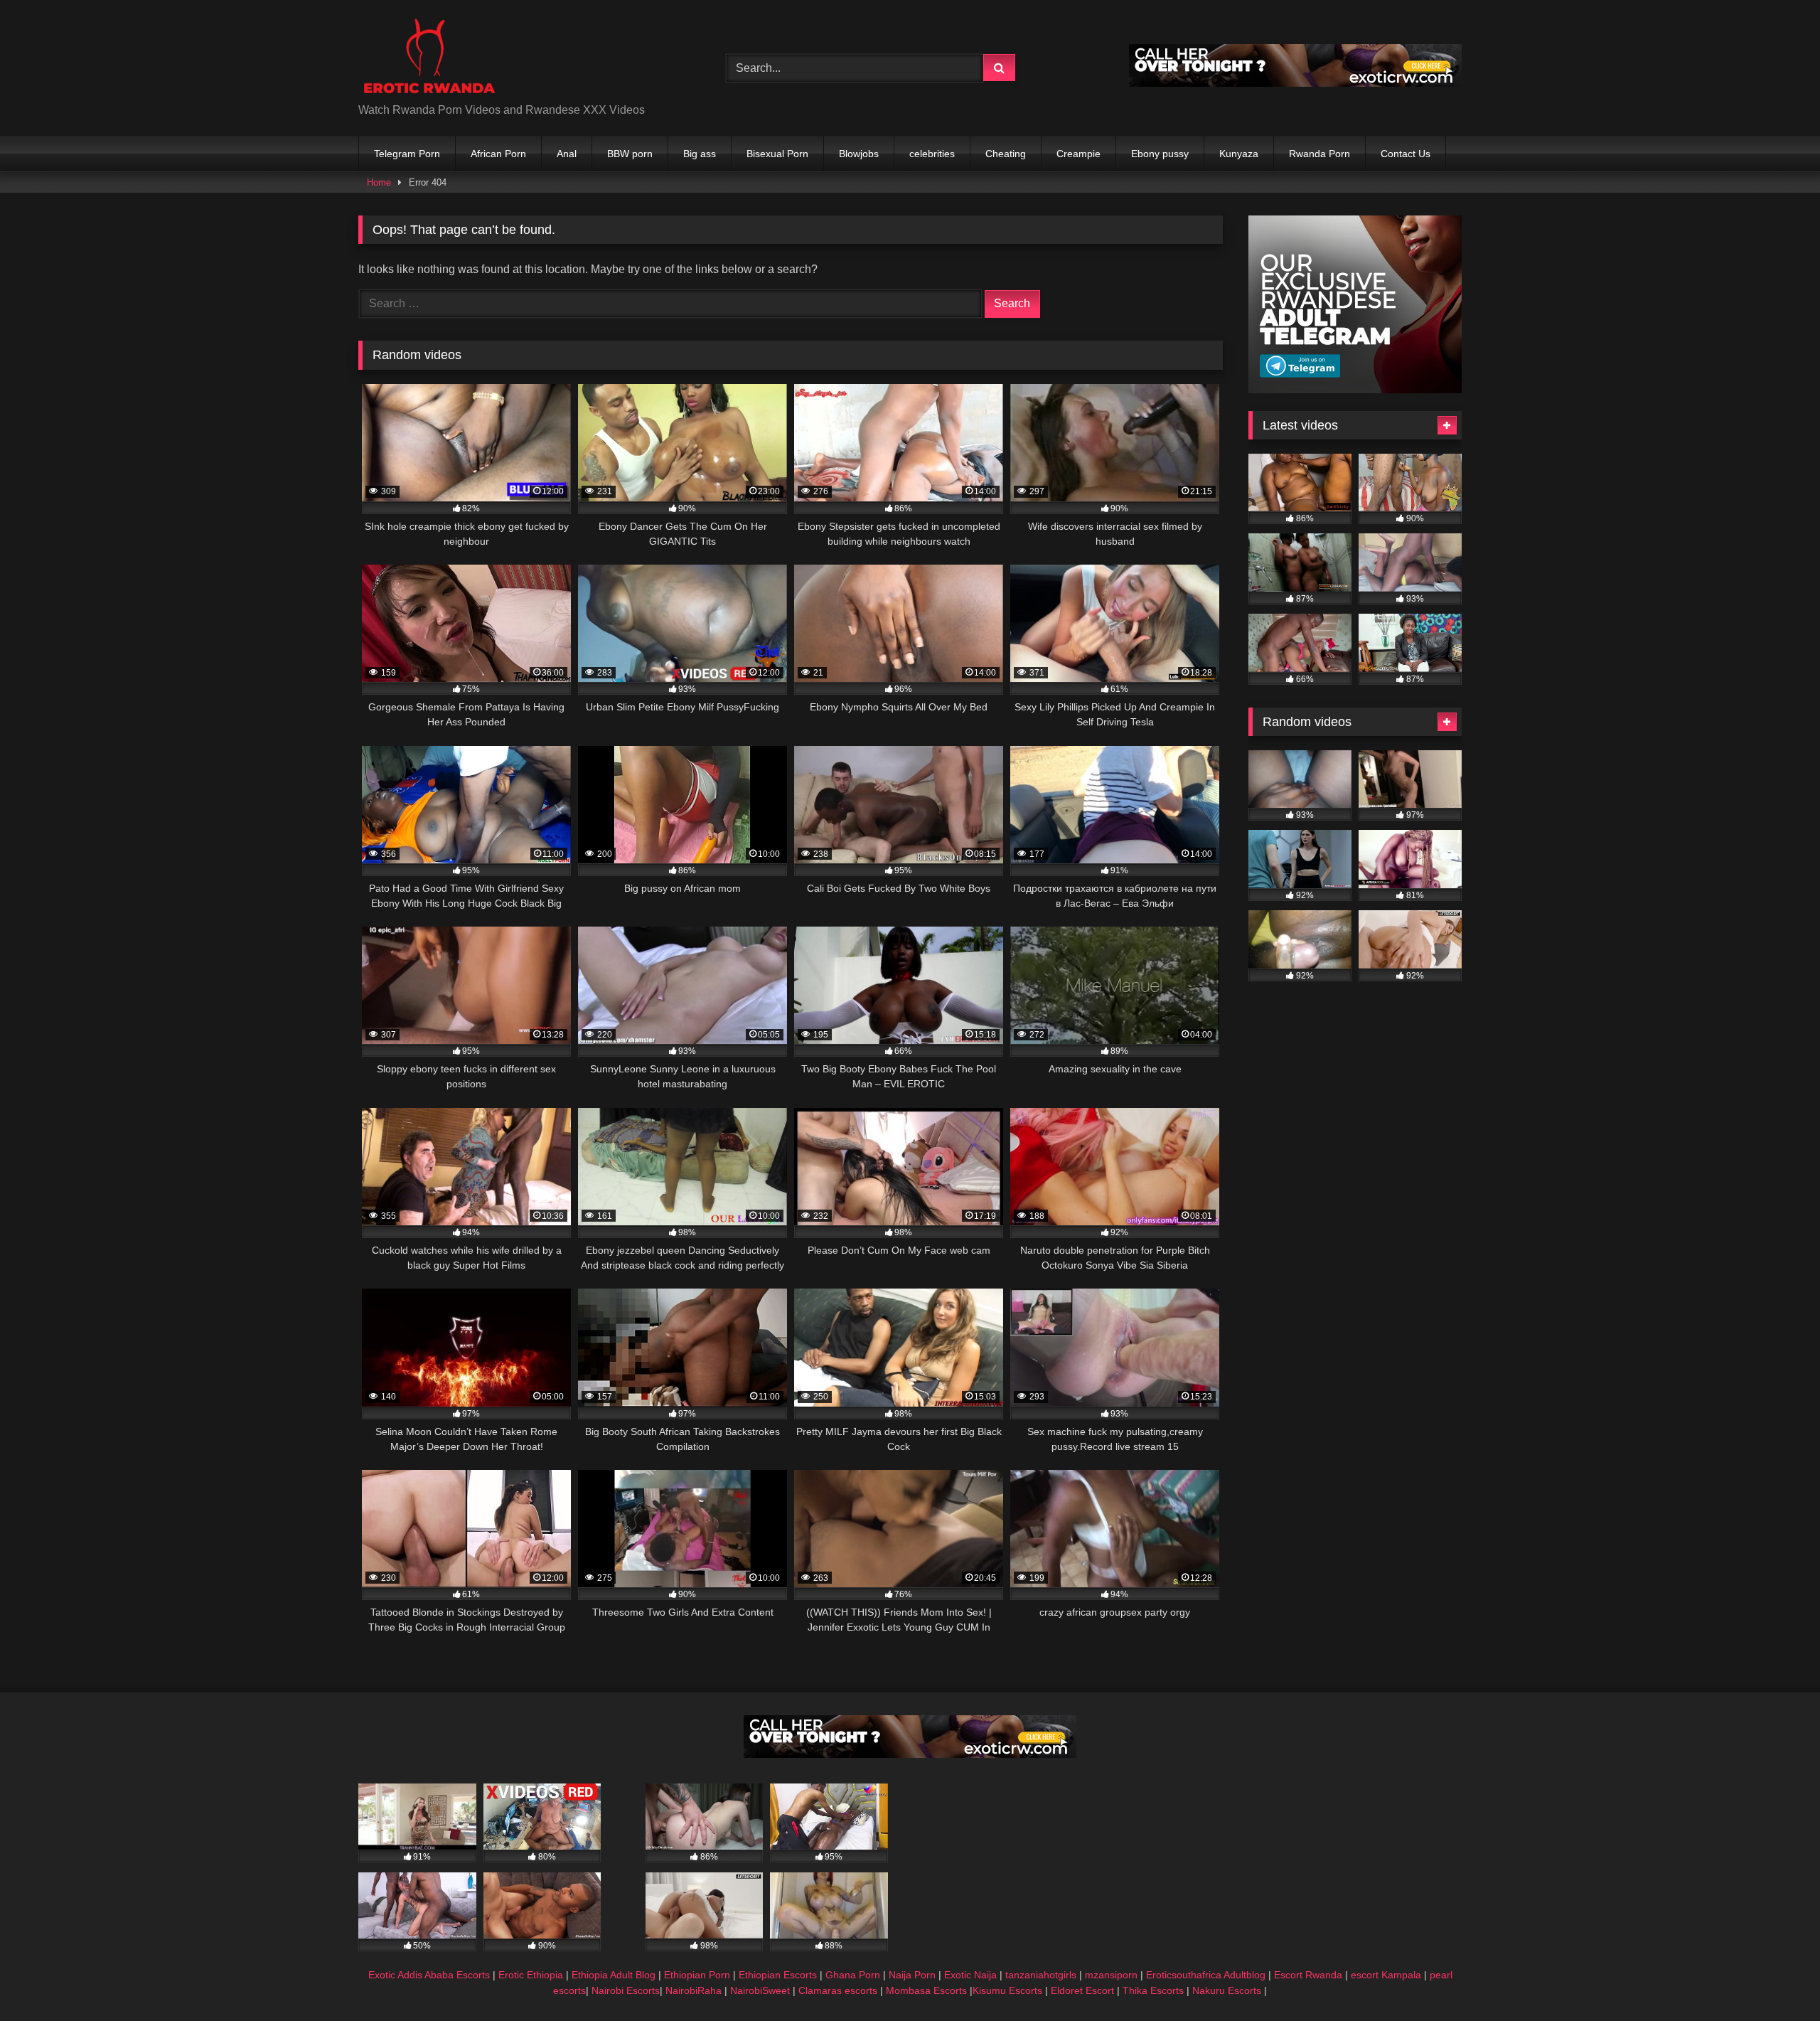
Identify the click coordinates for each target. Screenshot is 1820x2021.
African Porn (498, 154)
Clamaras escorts (838, 1990)
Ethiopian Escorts (778, 1975)
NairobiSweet (760, 1990)
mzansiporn (1111, 1975)
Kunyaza (1239, 154)
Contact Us (1406, 154)
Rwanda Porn (1319, 154)
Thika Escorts (1153, 1990)
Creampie (1078, 154)
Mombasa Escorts (926, 1990)
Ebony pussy (1160, 154)
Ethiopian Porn (697, 1975)
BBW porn (630, 154)
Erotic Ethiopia (531, 1975)
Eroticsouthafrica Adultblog (1206, 1975)
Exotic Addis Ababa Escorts (429, 1975)
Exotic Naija (970, 1975)
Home (379, 182)
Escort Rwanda (1308, 1975)
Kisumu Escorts (1007, 1990)
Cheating (1006, 154)
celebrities (932, 154)
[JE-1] (1355, 389)
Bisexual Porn (777, 154)
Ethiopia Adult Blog (614, 1975)
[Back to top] (1776, 1979)
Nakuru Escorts (1227, 1990)
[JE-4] (1295, 83)
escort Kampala (1386, 1975)
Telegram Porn (407, 154)
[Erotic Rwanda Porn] (429, 57)
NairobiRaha (694, 1990)
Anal (567, 154)
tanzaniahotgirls (1041, 1975)
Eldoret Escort (1082, 1990)
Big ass (700, 154)
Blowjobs (859, 154)
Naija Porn (912, 1975)
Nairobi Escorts (626, 1990)
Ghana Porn (853, 1975)
